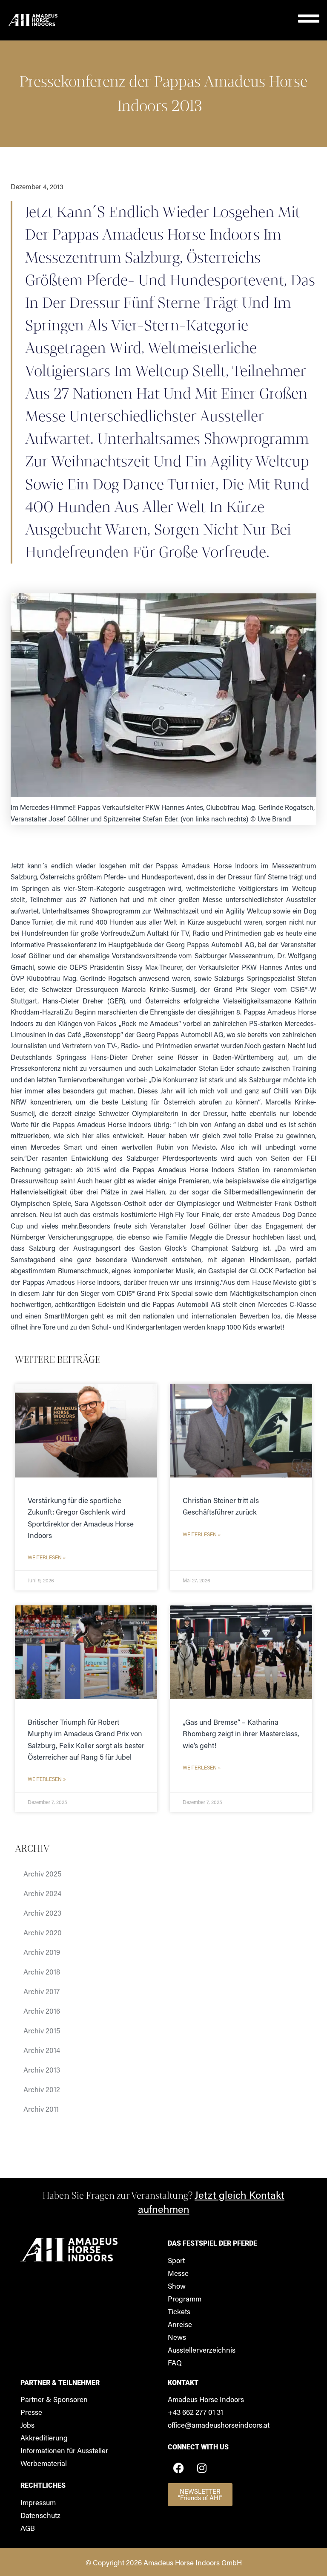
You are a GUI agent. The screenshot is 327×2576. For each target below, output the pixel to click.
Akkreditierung (44, 2437)
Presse (31, 2412)
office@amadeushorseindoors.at (219, 2425)
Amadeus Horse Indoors (206, 2399)
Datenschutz (40, 2515)
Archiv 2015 (42, 2030)
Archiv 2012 (42, 2089)
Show (177, 2286)
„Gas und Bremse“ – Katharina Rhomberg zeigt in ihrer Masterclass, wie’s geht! (241, 1733)
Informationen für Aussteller (64, 2450)
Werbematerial (44, 2463)
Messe (178, 2273)
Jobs (27, 2425)
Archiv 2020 (43, 1932)
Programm (185, 2298)
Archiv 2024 (42, 1893)
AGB (28, 2528)
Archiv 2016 (42, 2011)
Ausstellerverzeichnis (202, 2350)
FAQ (175, 2362)
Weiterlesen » (47, 1557)
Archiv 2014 (42, 2050)
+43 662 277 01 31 (195, 2412)
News (177, 2337)
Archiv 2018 (42, 1972)
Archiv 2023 (42, 1913)
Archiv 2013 (42, 2070)
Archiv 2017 (42, 1991)
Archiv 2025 (42, 1873)
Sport (176, 2260)
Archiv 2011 (41, 2109)
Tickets (179, 2311)
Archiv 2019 (42, 1952)
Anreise (180, 2324)
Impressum (38, 2502)
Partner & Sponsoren (54, 2399)
